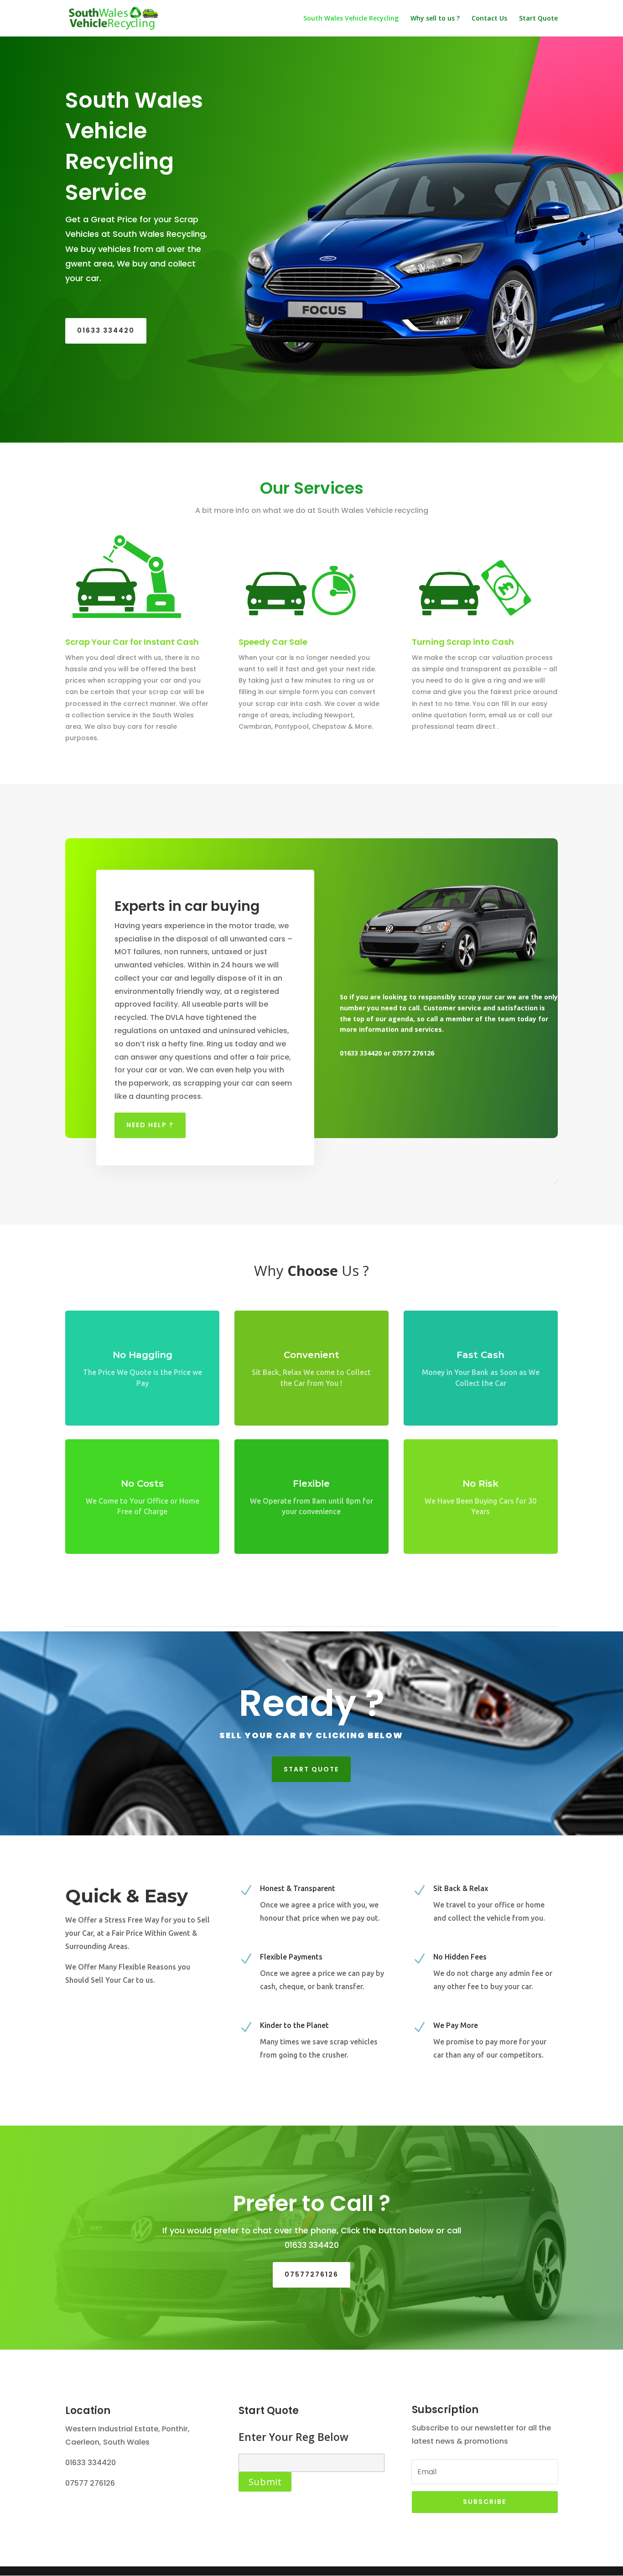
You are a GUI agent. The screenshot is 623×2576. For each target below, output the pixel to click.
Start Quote (538, 19)
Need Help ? (150, 1125)
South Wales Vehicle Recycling (351, 19)
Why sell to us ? (435, 19)
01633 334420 (106, 330)
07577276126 (311, 2274)
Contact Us (489, 19)
